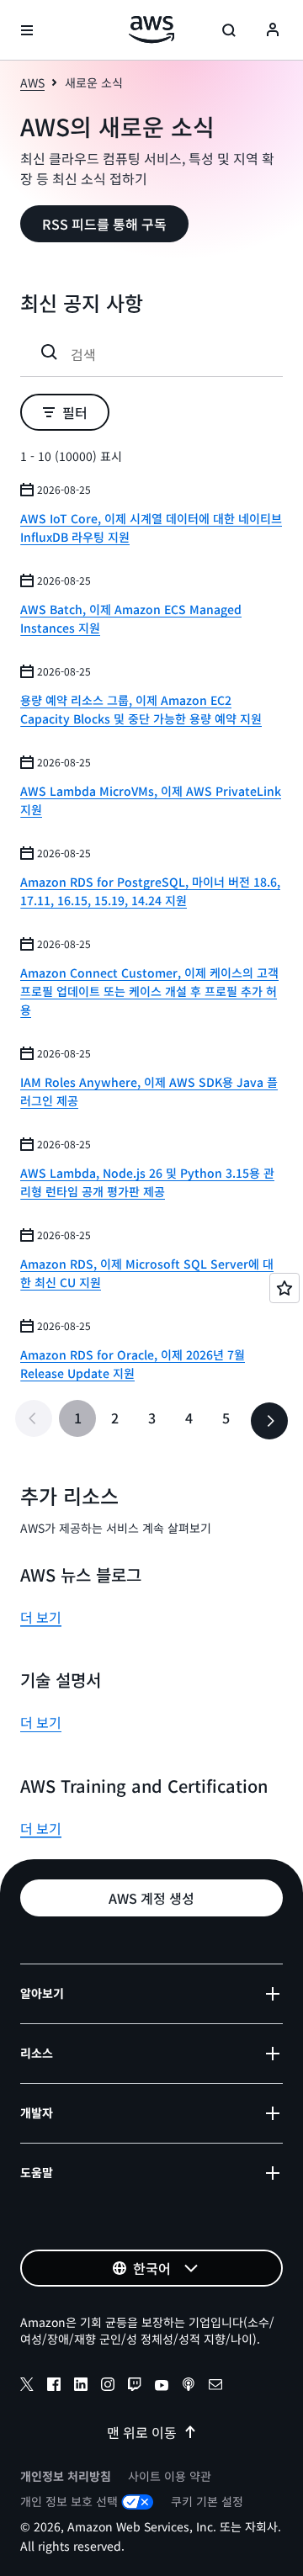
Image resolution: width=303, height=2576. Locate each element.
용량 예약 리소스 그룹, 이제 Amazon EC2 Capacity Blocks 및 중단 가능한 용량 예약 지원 (141, 709)
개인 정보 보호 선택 (69, 2501)
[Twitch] (135, 2387)
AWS (32, 82)
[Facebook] (54, 2387)
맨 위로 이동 (142, 2432)
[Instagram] (108, 2387)
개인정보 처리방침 (66, 2476)
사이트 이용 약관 (170, 2476)
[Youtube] (162, 2387)
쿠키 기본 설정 (207, 2501)
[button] (104, 224)
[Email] (215, 2387)
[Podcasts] (189, 2387)
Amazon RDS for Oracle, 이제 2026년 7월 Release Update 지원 (133, 1364)
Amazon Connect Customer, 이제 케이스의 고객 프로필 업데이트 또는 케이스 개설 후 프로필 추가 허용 (149, 991)
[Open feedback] (284, 1288)
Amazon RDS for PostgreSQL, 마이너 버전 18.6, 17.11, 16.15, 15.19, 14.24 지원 (150, 891)
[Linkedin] (81, 2387)
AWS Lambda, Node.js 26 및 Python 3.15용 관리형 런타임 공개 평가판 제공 (147, 1182)
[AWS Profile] (273, 30)
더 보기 (41, 1617)
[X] (27, 2387)
